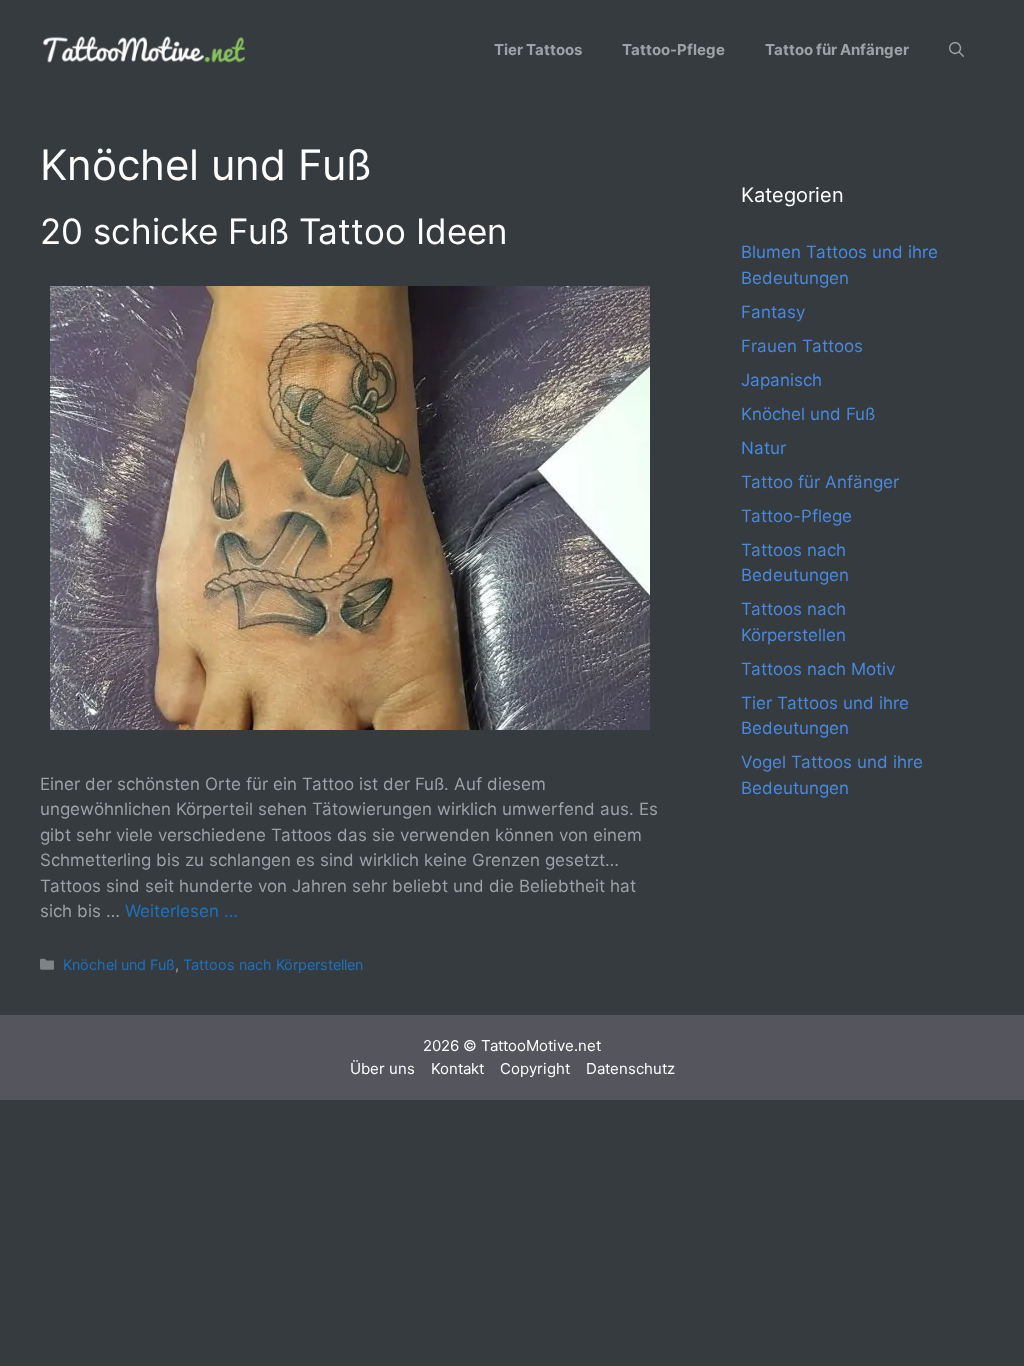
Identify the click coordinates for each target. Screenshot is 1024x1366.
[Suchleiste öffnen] (956, 50)
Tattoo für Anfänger (837, 49)
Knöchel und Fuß (119, 964)
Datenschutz (630, 1068)
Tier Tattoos (538, 49)
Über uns (382, 1068)
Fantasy (773, 312)
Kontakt (457, 1068)
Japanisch (781, 380)
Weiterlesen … (181, 911)
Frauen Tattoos (802, 346)
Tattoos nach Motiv (818, 669)
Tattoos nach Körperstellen (273, 964)
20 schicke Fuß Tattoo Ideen (273, 231)
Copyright (535, 1068)
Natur (763, 448)
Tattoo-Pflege (673, 49)
